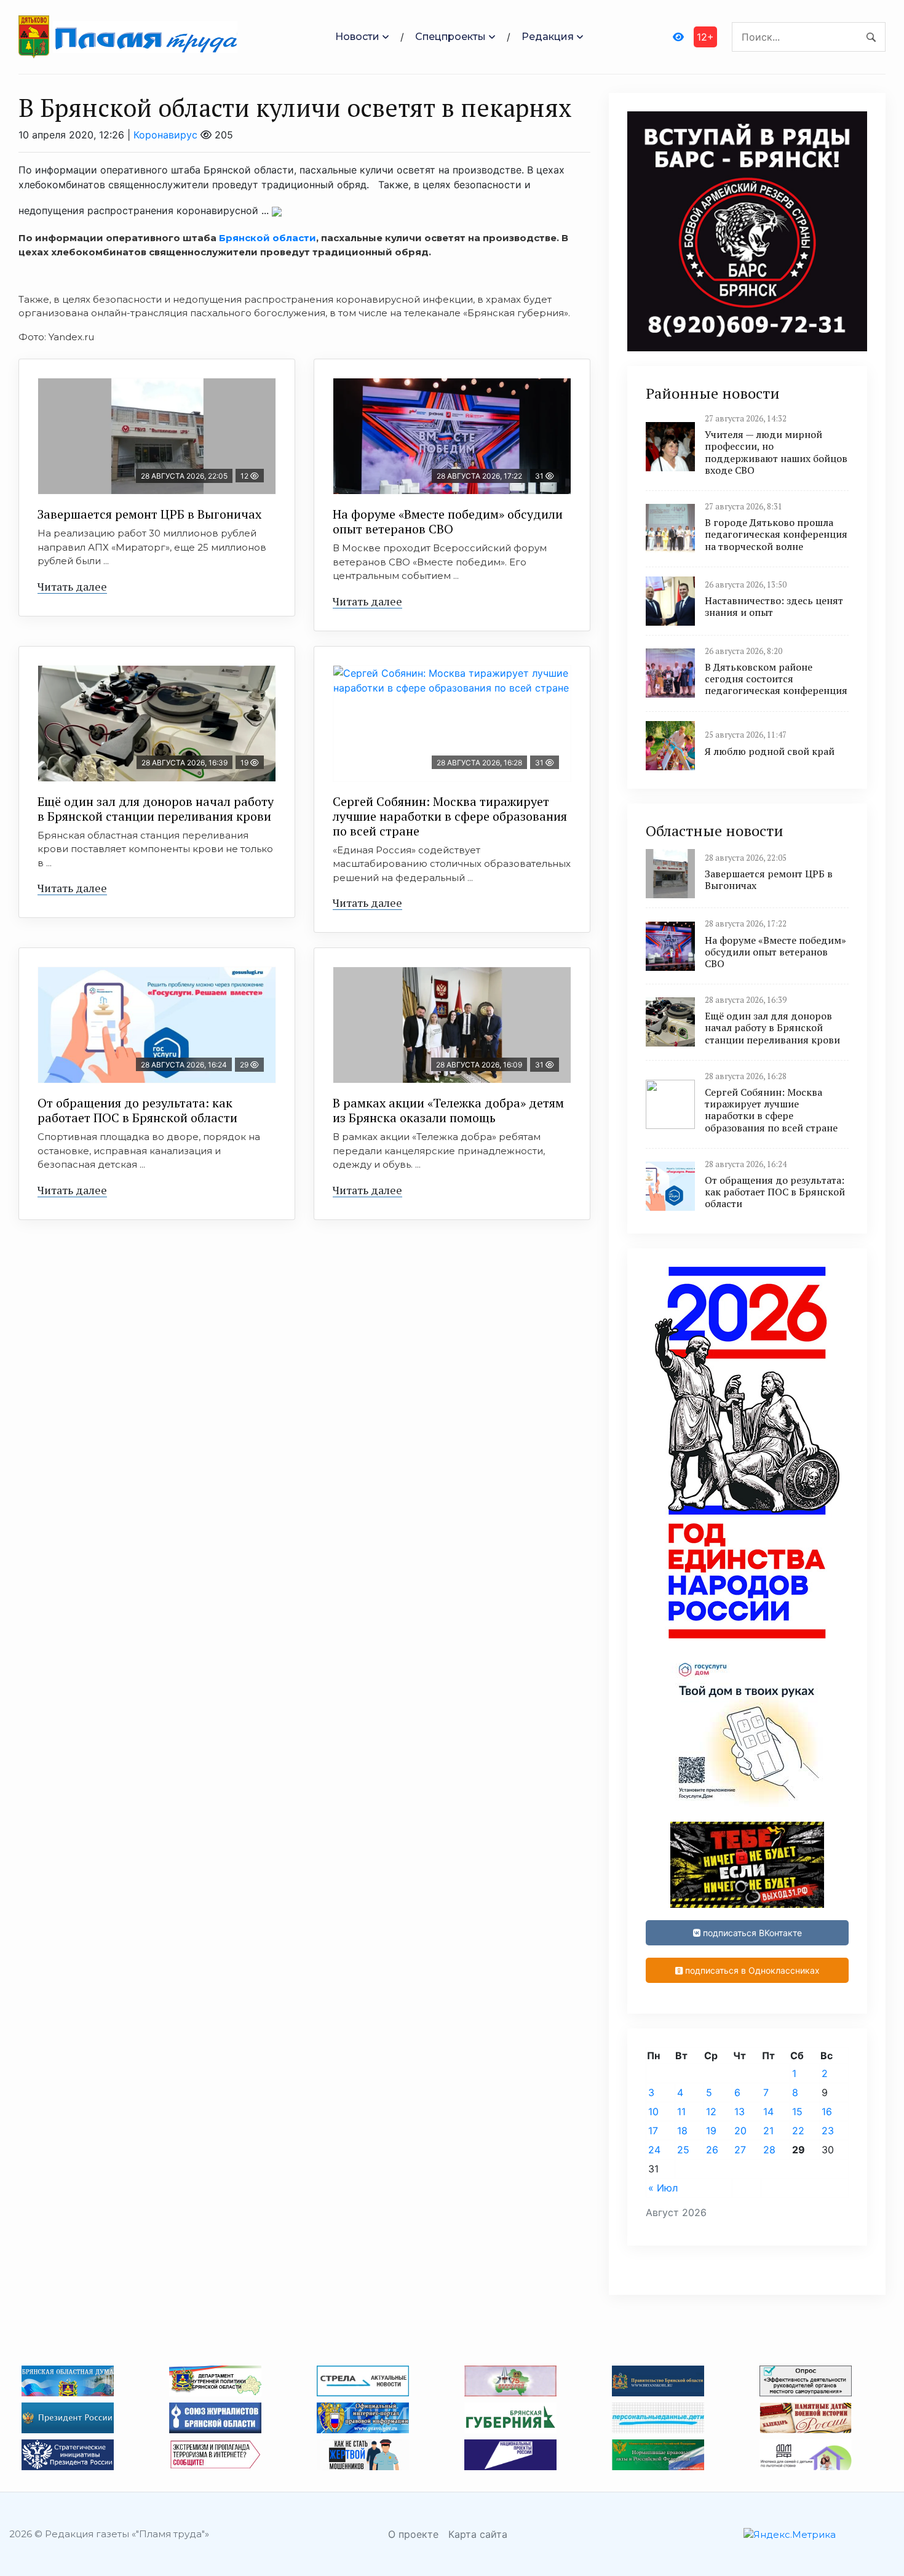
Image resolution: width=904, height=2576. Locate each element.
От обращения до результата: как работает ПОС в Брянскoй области (137, 1110)
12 (711, 2111)
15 (797, 2111)
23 (828, 2131)
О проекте (413, 2534)
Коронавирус (165, 135)
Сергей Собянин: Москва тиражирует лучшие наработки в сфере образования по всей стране (450, 816)
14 (768, 2111)
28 (769, 2150)
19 (711, 2131)
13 (739, 2111)
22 (798, 2131)
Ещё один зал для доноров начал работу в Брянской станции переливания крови (156, 809)
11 (681, 2111)
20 (740, 2131)
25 (683, 2150)
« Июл (663, 2188)
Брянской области (268, 238)
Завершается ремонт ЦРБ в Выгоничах (149, 514)
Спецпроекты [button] (450, 37)
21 (768, 2131)
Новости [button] (357, 37)
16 (827, 2111)
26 (712, 2150)
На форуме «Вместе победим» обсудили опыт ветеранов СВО (448, 521)
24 (654, 2150)
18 (682, 2131)
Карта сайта (478, 2534)
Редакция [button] (548, 37)
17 (653, 2131)
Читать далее (72, 586)
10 (653, 2111)
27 (740, 2150)
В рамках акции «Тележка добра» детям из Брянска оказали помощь (448, 1110)
